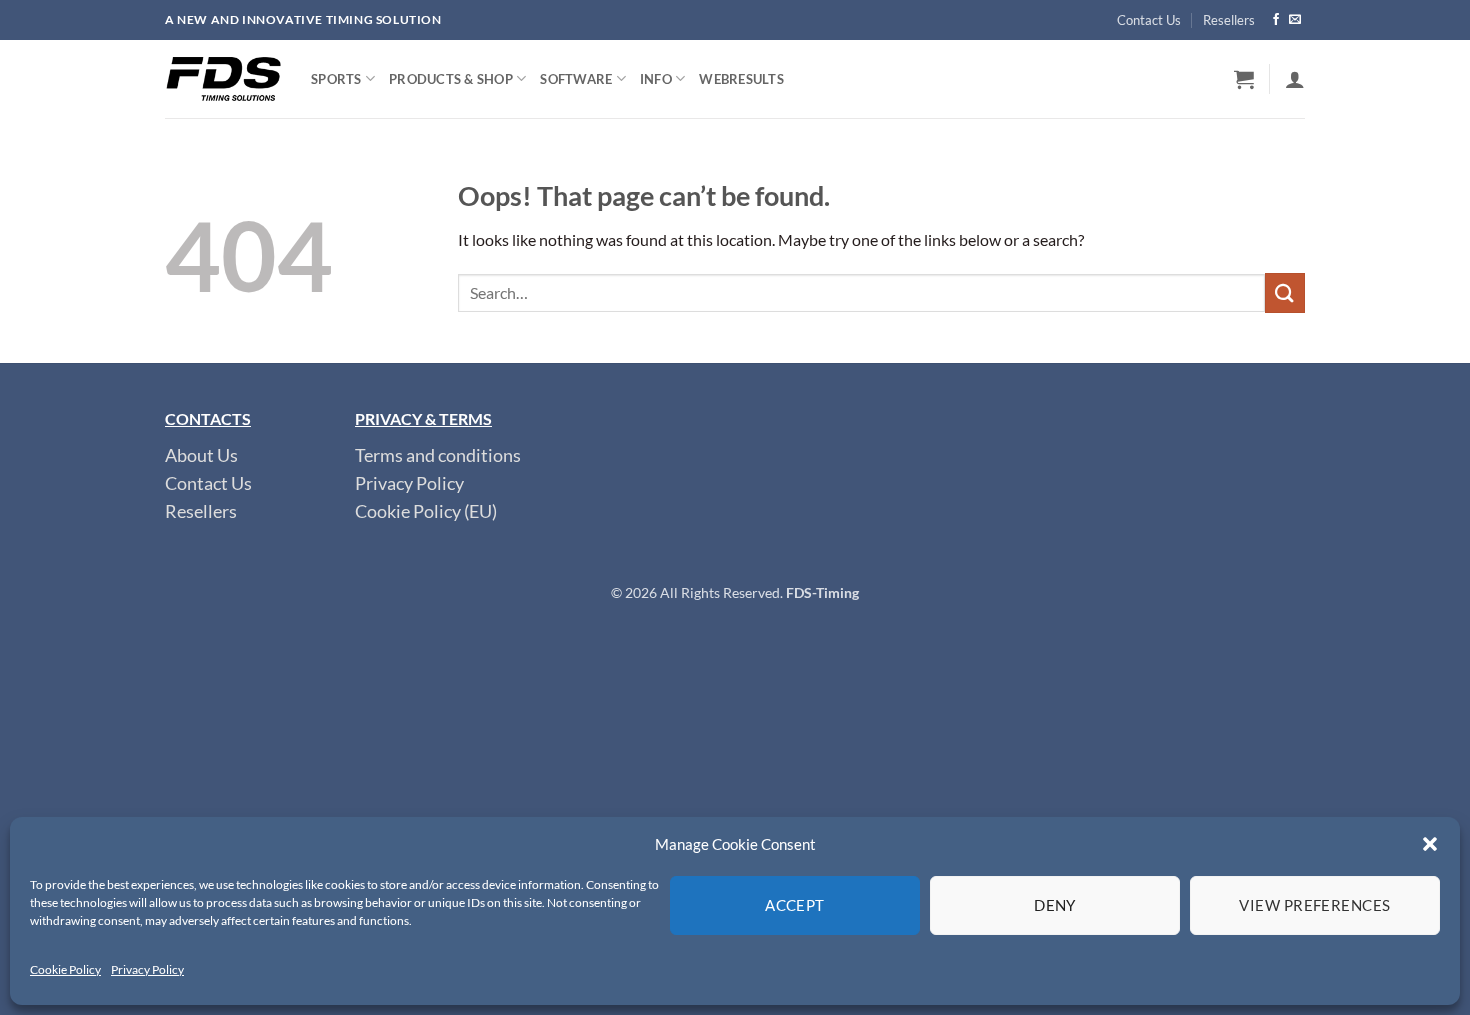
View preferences (1314, 905)
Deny (1055, 905)
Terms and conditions (438, 455)
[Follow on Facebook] (1276, 20)
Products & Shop (451, 79)
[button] (1430, 844)
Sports (336, 79)
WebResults (741, 79)
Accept (795, 905)
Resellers (1229, 20)
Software (576, 79)
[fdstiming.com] (223, 79)
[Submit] (1285, 292)
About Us (201, 455)
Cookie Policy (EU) (426, 511)
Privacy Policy (147, 969)
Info (656, 79)
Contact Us (1149, 20)
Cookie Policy (65, 969)
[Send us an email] (1295, 20)
